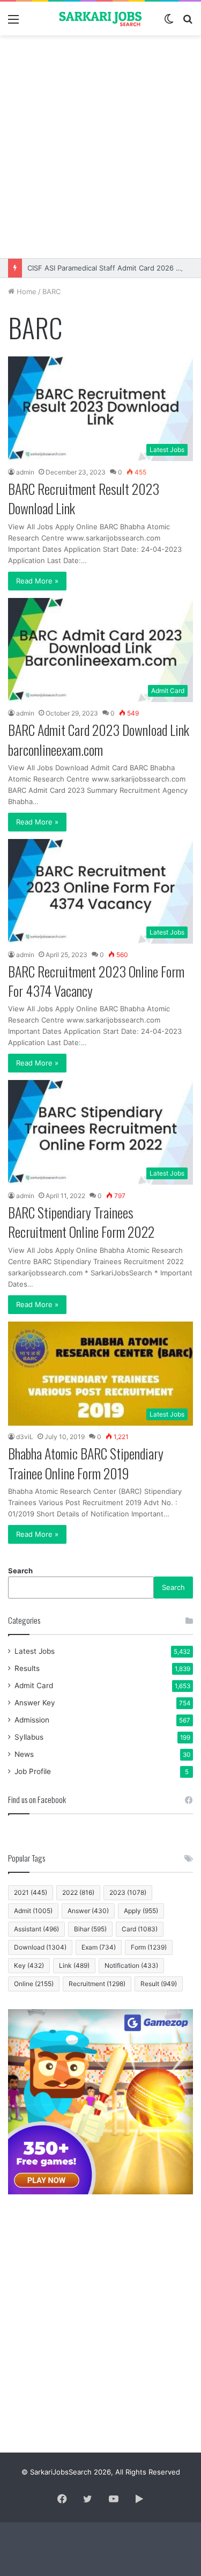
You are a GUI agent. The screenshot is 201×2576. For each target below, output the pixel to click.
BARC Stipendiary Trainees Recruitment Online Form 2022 (81, 1222)
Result (159, 1984)
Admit (33, 1911)
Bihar (90, 1929)
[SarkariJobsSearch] (101, 19)
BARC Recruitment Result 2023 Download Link (84, 498)
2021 (31, 1892)
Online (34, 1984)
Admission (32, 1720)
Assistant (36, 1929)
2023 (128, 1892)
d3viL (25, 1437)
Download (40, 1947)
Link (74, 1965)
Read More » (37, 581)
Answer (88, 1911)
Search (20, 1571)
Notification (131, 1965)
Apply (141, 1911)
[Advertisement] (100, 147)
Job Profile (33, 1771)
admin (25, 472)
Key (29, 1965)
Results (27, 1668)
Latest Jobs (35, 1651)
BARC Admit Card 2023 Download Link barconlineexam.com (99, 739)
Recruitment (97, 1984)
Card (140, 1929)
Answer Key (35, 1703)
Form (149, 1947)
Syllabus (29, 1737)
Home (25, 291)
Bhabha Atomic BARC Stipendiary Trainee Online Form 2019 (86, 1463)
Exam (99, 1947)
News (24, 1754)
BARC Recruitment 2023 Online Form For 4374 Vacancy (96, 981)
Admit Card (34, 1685)
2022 (78, 1892)
